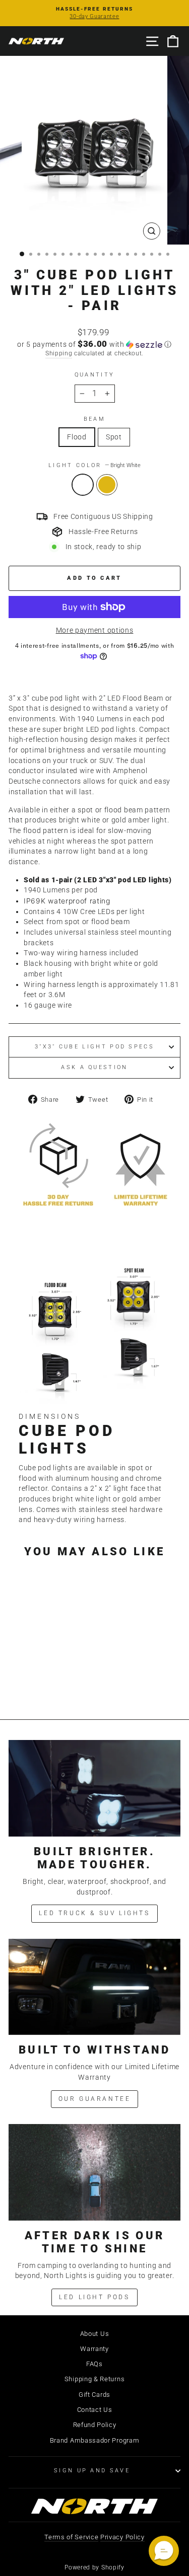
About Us (95, 2334)
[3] (36, 1684)
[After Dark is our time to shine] (94, 2172)
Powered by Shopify (94, 2567)
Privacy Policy (122, 2537)
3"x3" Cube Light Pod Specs (94, 1047)
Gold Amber (107, 485)
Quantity (95, 375)
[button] (94, 344)
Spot (114, 437)
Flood (77, 437)
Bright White (83, 485)
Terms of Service (71, 2537)
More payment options (95, 630)
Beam (94, 419)
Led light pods (94, 2297)
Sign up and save (92, 2471)
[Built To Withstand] (94, 1987)
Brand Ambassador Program (95, 2440)
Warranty (94, 2349)
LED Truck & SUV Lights (94, 1913)
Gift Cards (94, 2395)
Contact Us (95, 2410)
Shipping (59, 353)
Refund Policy (95, 2425)
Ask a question (94, 1067)
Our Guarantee (95, 2099)
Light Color (94, 465)
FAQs (94, 2364)
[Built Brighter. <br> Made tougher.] (94, 1788)
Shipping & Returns (94, 2379)
